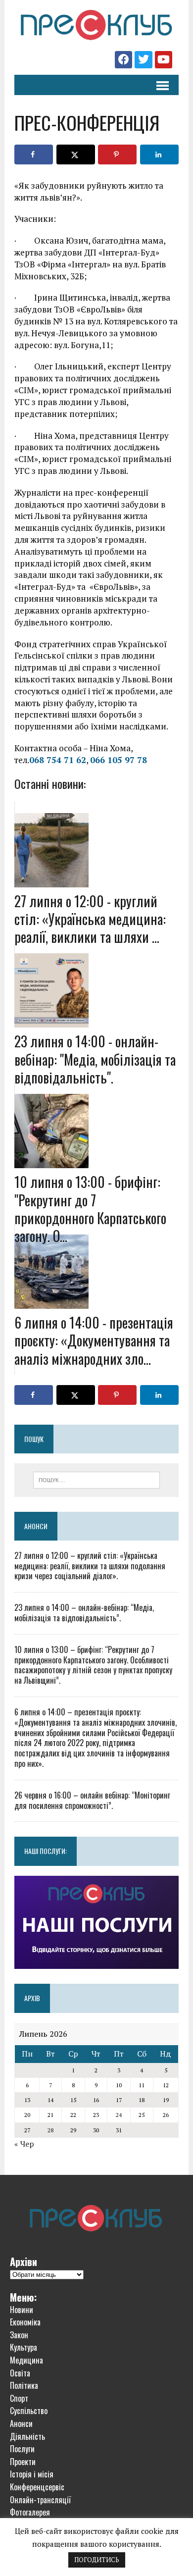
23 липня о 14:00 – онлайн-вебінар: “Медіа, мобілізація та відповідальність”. (84, 1613)
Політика (24, 2385)
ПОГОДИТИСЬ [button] (97, 2560)
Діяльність (27, 2436)
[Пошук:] (97, 1479)
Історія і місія (32, 2474)
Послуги (22, 2449)
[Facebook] (123, 60)
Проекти (23, 2462)
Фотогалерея (30, 2512)
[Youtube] (164, 60)
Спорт (19, 2398)
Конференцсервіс (37, 2487)
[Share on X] (76, 155)
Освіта (20, 2373)
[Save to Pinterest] (117, 155)
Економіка (25, 2322)
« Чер (24, 2144)
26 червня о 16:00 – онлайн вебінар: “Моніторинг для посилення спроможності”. (92, 1800)
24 (119, 2115)
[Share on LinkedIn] (159, 155)
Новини (22, 2310)
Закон (19, 2335)
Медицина (26, 2360)
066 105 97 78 (119, 760)
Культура (24, 2347)
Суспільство (29, 2411)
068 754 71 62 (58, 760)
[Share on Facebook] (34, 155)
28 (50, 2130)
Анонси (36, 1526)
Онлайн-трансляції (40, 2500)
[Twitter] (143, 60)
